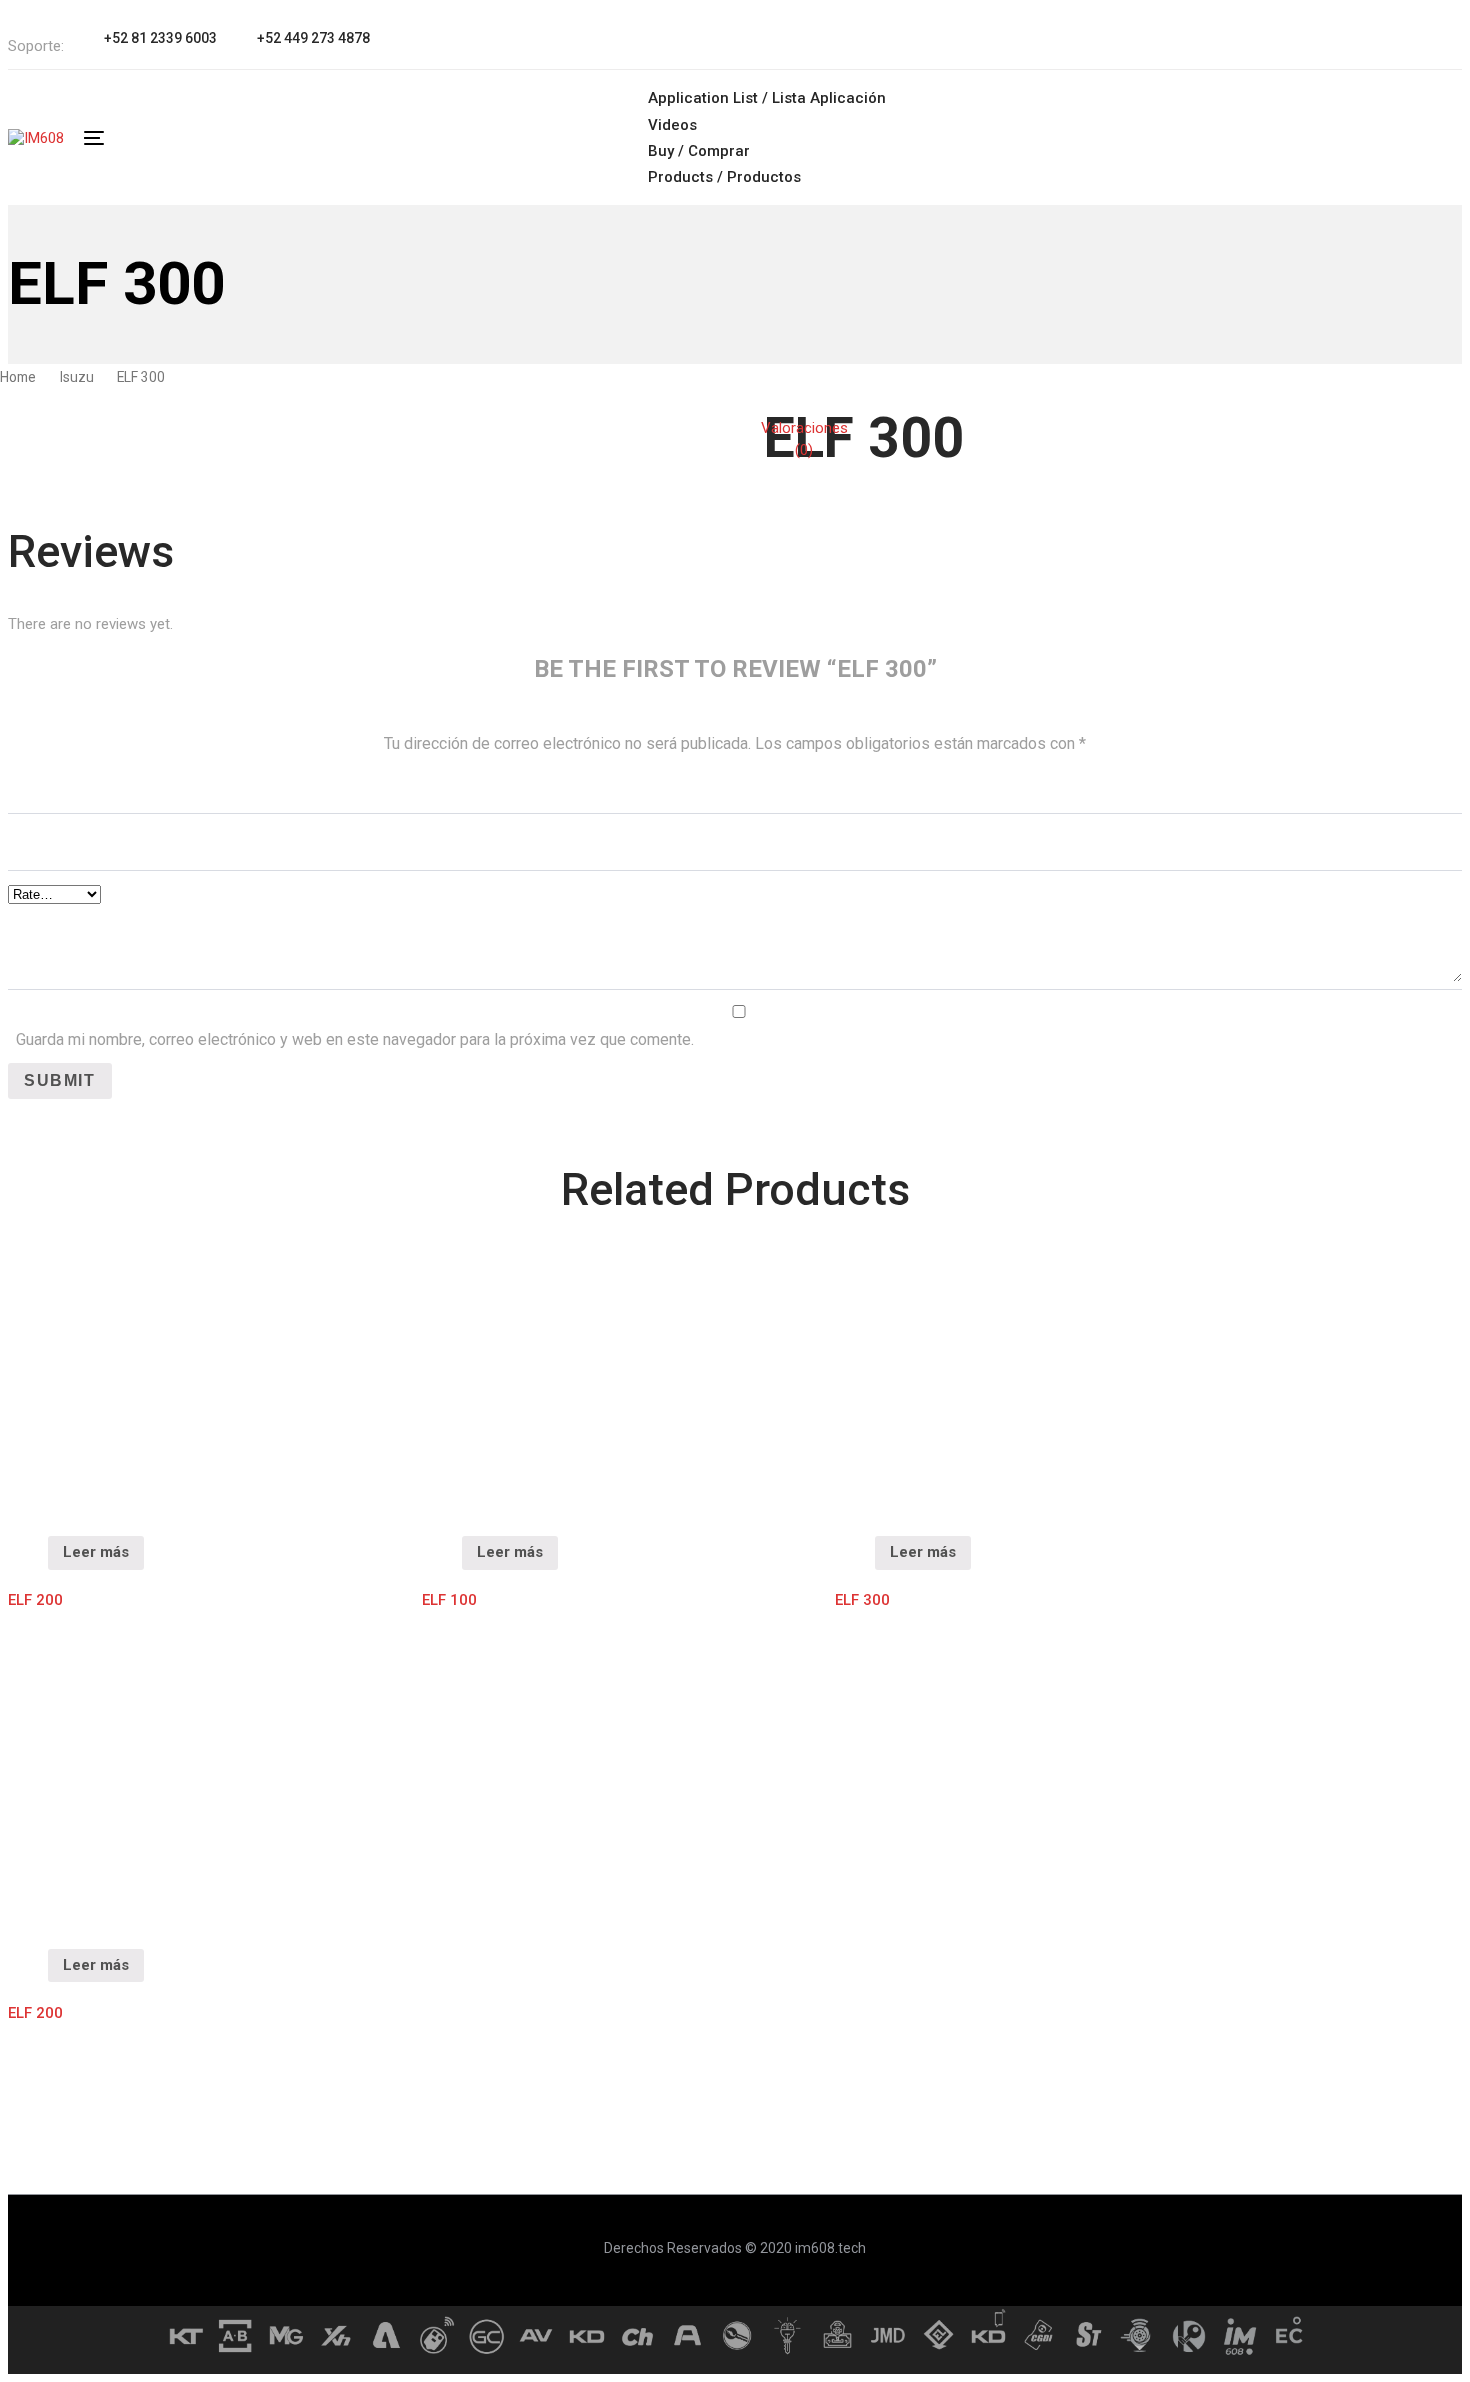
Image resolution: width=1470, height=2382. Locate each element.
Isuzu (77, 377)
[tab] (804, 439)
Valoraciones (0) (804, 439)
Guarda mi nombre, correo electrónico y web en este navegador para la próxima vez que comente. (355, 1039)
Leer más (96, 1552)
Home (18, 377)
